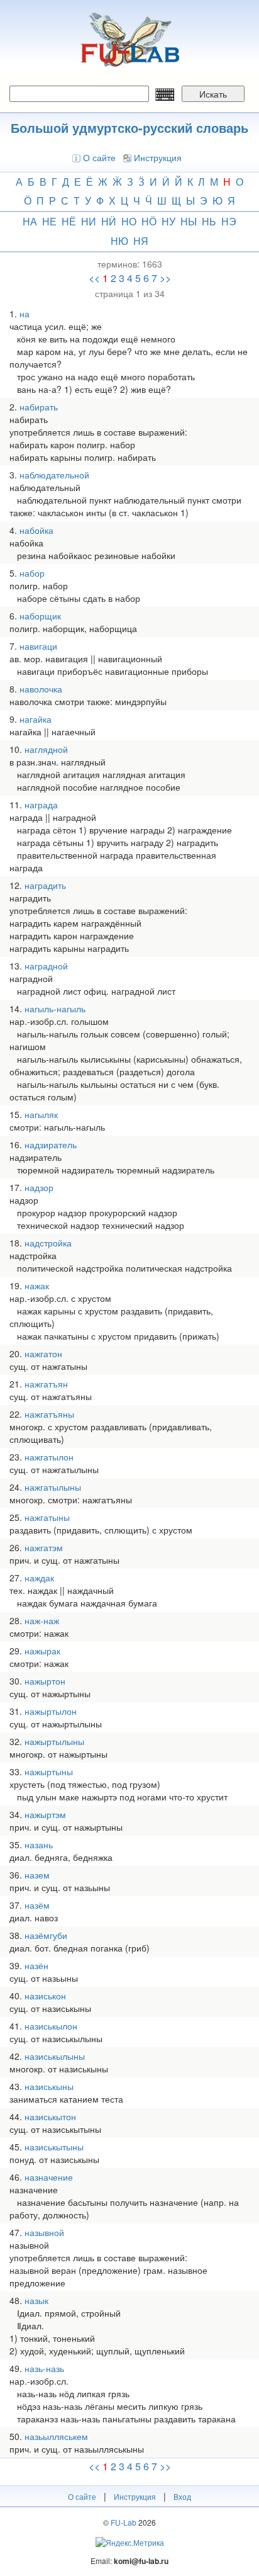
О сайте (99, 157)
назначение (49, 2177)
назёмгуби (46, 1935)
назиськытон (50, 2116)
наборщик (40, 616)
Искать (213, 94)
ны (189, 221)
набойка (36, 530)
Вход (182, 2496)
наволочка (41, 689)
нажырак (42, 1651)
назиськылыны (55, 2056)
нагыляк (41, 1114)
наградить (45, 885)
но (129, 221)
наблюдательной (54, 475)
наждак (39, 1578)
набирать (39, 407)
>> (165, 278)
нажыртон (45, 1681)
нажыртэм (45, 1814)
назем (37, 1875)
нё (69, 221)
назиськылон (51, 2026)
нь (209, 221)
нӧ (149, 221)
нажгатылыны (53, 1487)
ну (168, 221)
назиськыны (49, 2086)
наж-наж (42, 1620)
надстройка (48, 1243)
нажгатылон (49, 1457)
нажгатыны (47, 1517)
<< (94, 278)
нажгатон (43, 1353)
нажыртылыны (54, 1741)
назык (36, 2300)
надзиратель (51, 1144)
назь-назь (44, 2368)
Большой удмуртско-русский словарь (129, 127)
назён (36, 1965)
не (49, 221)
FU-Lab (124, 2522)
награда (41, 805)
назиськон (45, 1996)
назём (37, 1905)
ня (141, 241)
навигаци (38, 646)
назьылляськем (56, 2436)
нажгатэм (44, 1547)
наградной (46, 966)
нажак (37, 1285)
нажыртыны (49, 1771)
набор (32, 573)
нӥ (109, 221)
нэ (229, 221)
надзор (39, 1187)
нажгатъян (46, 1384)
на (30, 221)
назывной (44, 2232)
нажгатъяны (49, 1414)
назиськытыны (54, 2147)
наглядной (46, 749)
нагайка (36, 719)
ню (119, 241)
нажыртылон (51, 1711)
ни (89, 221)
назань (39, 1844)
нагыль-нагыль (55, 1008)
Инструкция (158, 157)
